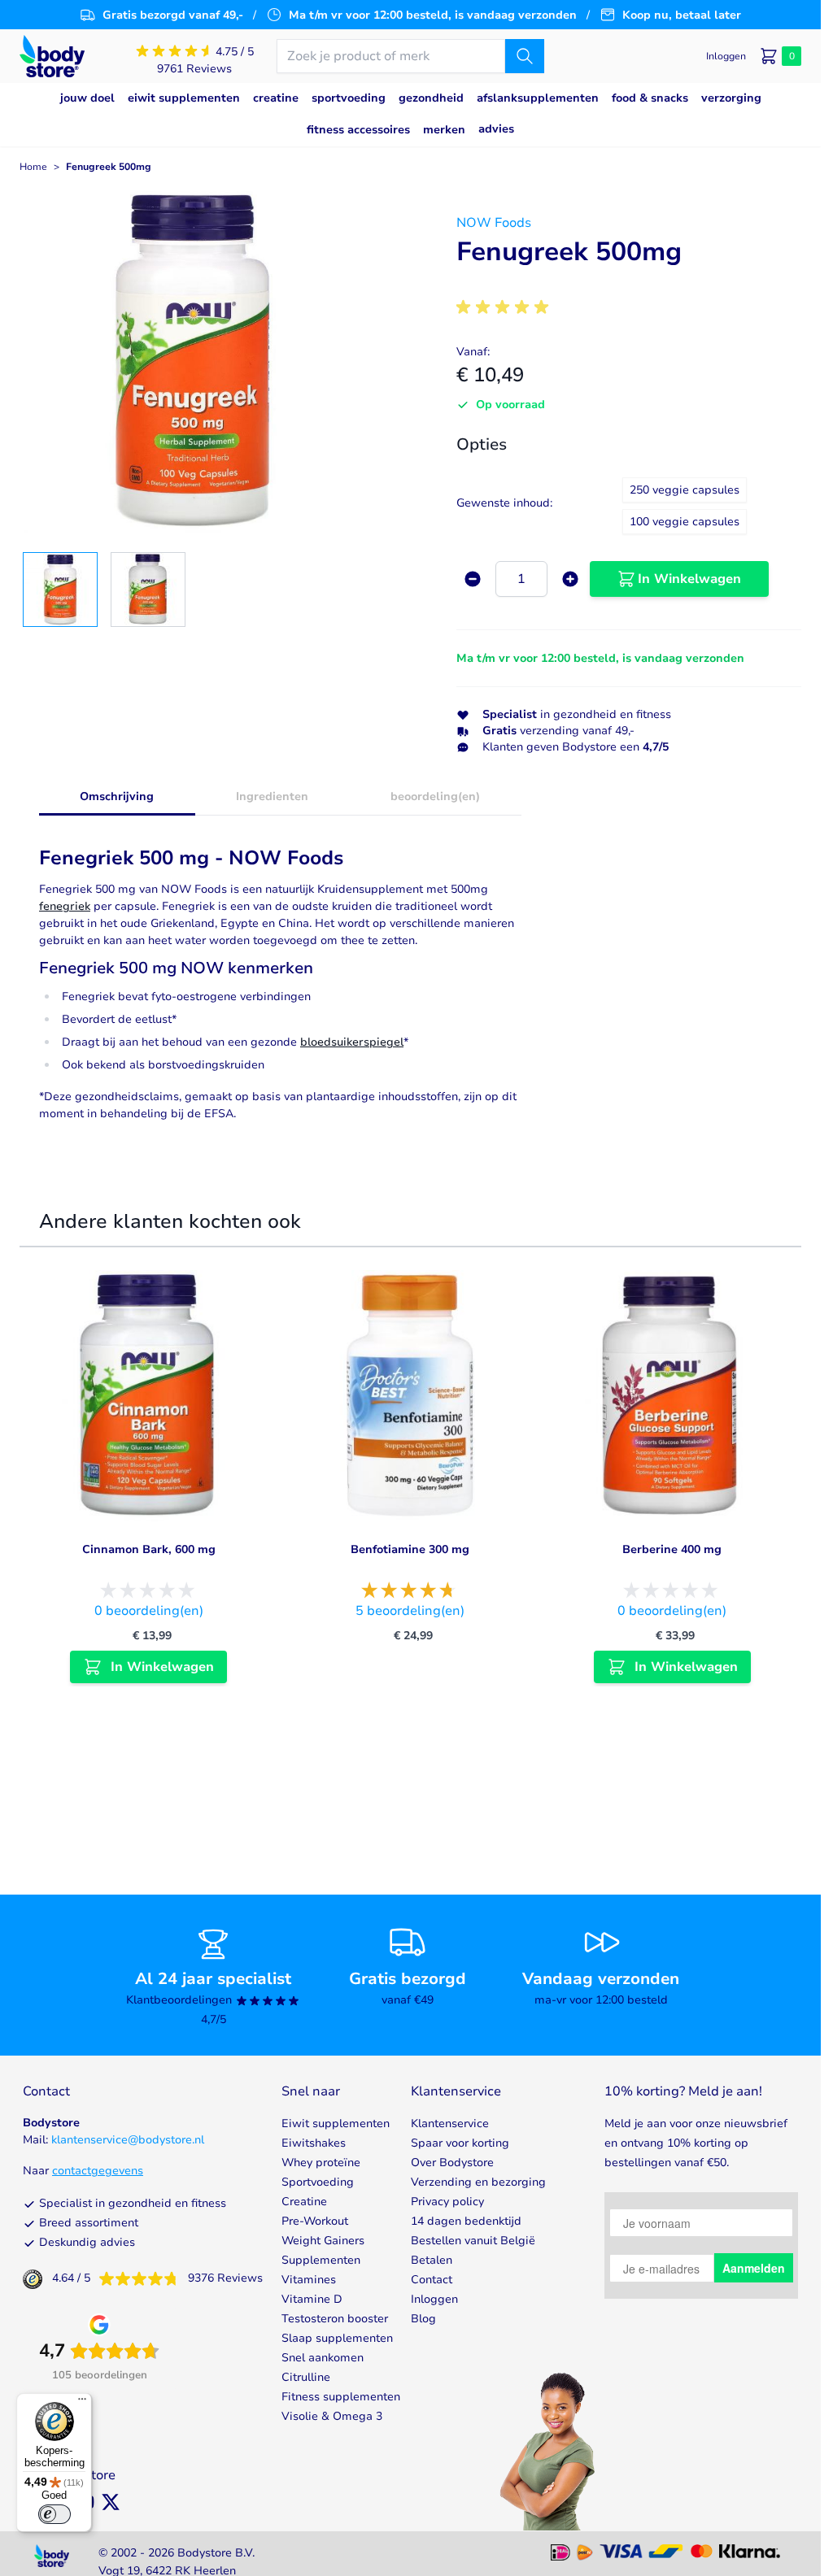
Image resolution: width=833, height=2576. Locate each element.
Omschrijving (117, 796)
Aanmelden (754, 2268)
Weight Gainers (323, 2241)
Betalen (432, 2260)
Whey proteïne (321, 2163)
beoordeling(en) (435, 796)
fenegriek (65, 906)
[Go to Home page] (52, 57)
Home (33, 167)
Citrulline (306, 2377)
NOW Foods (494, 223)
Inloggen (434, 2299)
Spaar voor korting (460, 2143)
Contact (432, 2280)
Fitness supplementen (341, 2397)
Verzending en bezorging (478, 2182)
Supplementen (321, 2260)
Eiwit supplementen (336, 2123)
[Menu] (82, 2403)
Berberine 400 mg (672, 1549)
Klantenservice (450, 2123)
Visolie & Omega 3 (332, 2416)
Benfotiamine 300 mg (410, 1549)
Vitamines (309, 2280)
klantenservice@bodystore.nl (128, 2140)
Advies (496, 129)
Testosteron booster (335, 2319)
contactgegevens (98, 2171)
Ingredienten (272, 796)
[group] (505, 307)
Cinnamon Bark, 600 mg (149, 1549)
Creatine (304, 2202)
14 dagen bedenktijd (466, 2221)
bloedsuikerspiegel (352, 1042)
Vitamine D (312, 2299)
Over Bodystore (452, 2163)
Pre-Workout (315, 2221)
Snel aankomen (323, 2358)
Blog (423, 2319)
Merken (444, 130)
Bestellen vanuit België (473, 2241)
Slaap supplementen (337, 2338)
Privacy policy (447, 2202)
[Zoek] (525, 56)
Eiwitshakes (314, 2143)
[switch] (55, 2514)
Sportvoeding (318, 2182)
